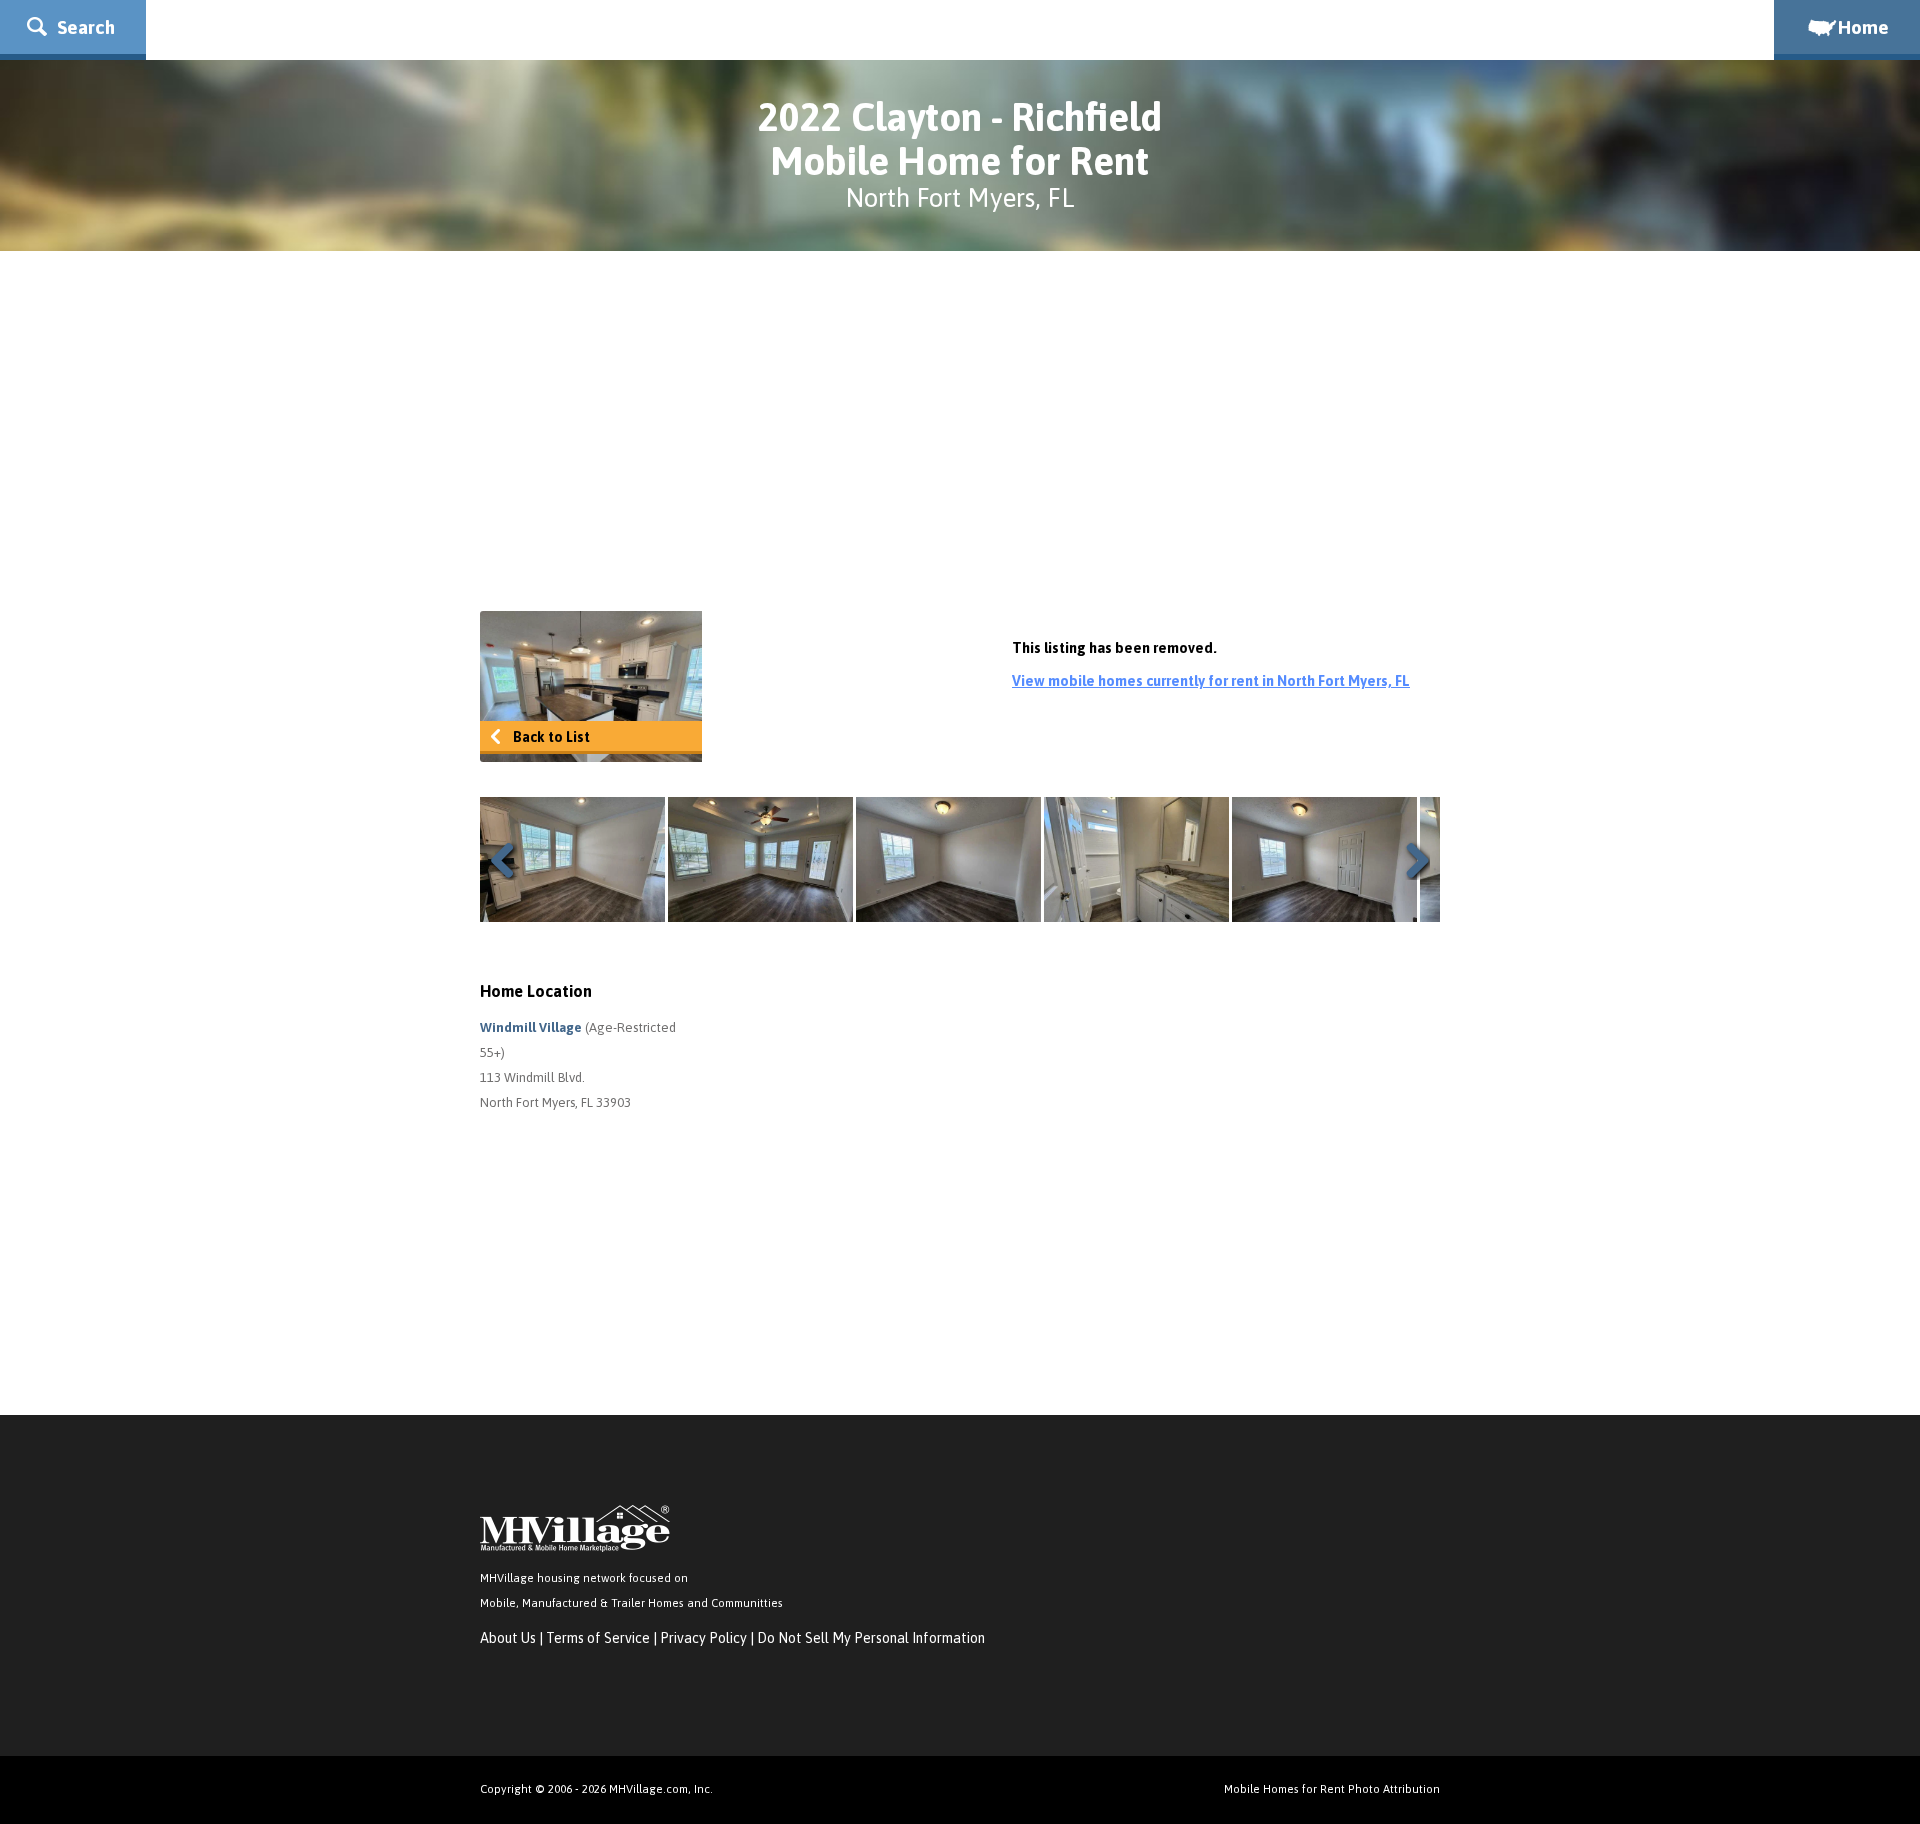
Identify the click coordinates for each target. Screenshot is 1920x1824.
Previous (510, 860)
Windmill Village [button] (532, 1027)
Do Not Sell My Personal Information (871, 1638)
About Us (508, 1638)
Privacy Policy (703, 1638)
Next (1410, 860)
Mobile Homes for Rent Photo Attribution (1332, 1788)
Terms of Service (598, 1638)
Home (1863, 27)
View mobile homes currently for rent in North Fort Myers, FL (1211, 681)
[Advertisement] (960, 431)
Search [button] (83, 27)
